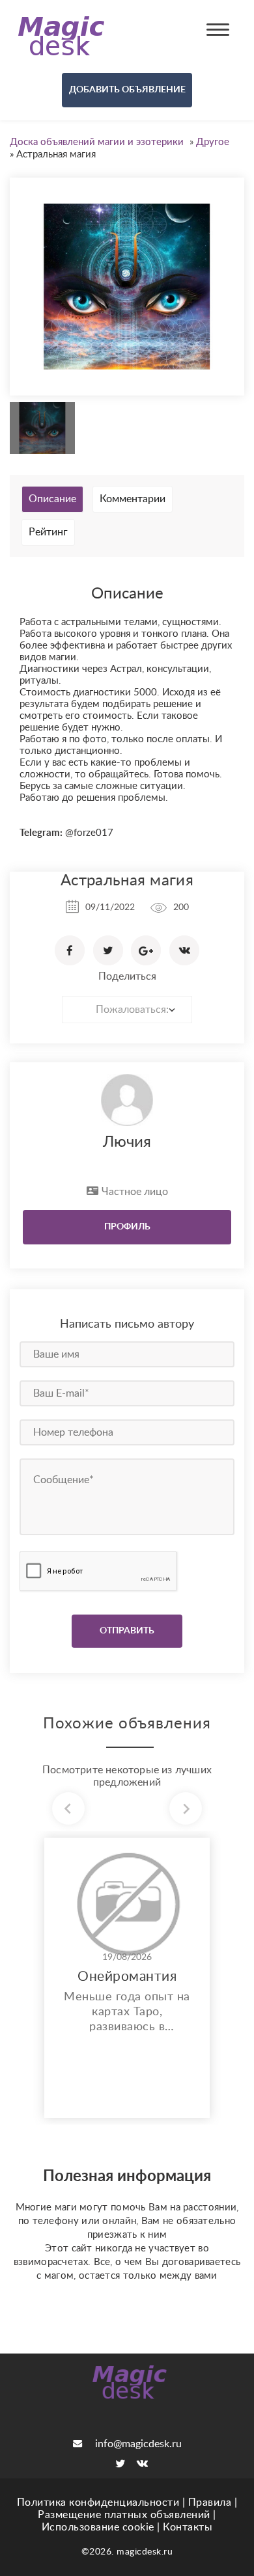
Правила (210, 2502)
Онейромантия (127, 1977)
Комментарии (133, 499)
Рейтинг (48, 532)
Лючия (127, 1142)
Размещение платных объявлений (124, 2515)
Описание (52, 499)
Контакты (188, 2527)
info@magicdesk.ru (138, 2444)
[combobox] (127, 1010)
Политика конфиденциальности (98, 2502)
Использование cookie (98, 2527)
